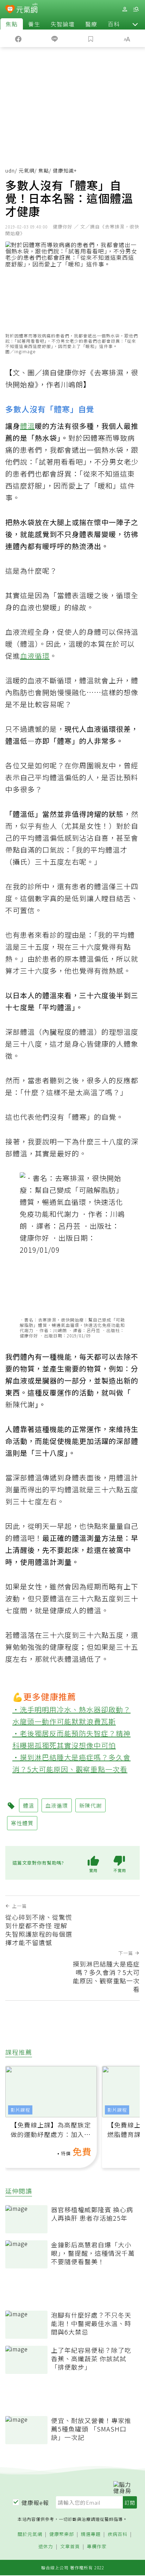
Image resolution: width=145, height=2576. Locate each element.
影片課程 (20, 2110)
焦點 (12, 24)
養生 (34, 24)
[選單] (136, 9)
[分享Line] (54, 38)
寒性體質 (22, 1823)
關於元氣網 (30, 2534)
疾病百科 (118, 2534)
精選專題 (91, 2534)
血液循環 (35, 656)
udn (10, 170)
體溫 (27, 426)
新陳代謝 (20, 1404)
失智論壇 (63, 24)
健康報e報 (35, 2503)
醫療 (91, 24)
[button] (135, 24)
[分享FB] (18, 38)
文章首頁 (70, 2547)
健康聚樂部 (62, 2534)
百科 (114, 24)
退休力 (46, 2547)
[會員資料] (125, 9)
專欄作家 (97, 2547)
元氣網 (27, 170)
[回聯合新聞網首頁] (10, 10)
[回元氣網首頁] (27, 9)
